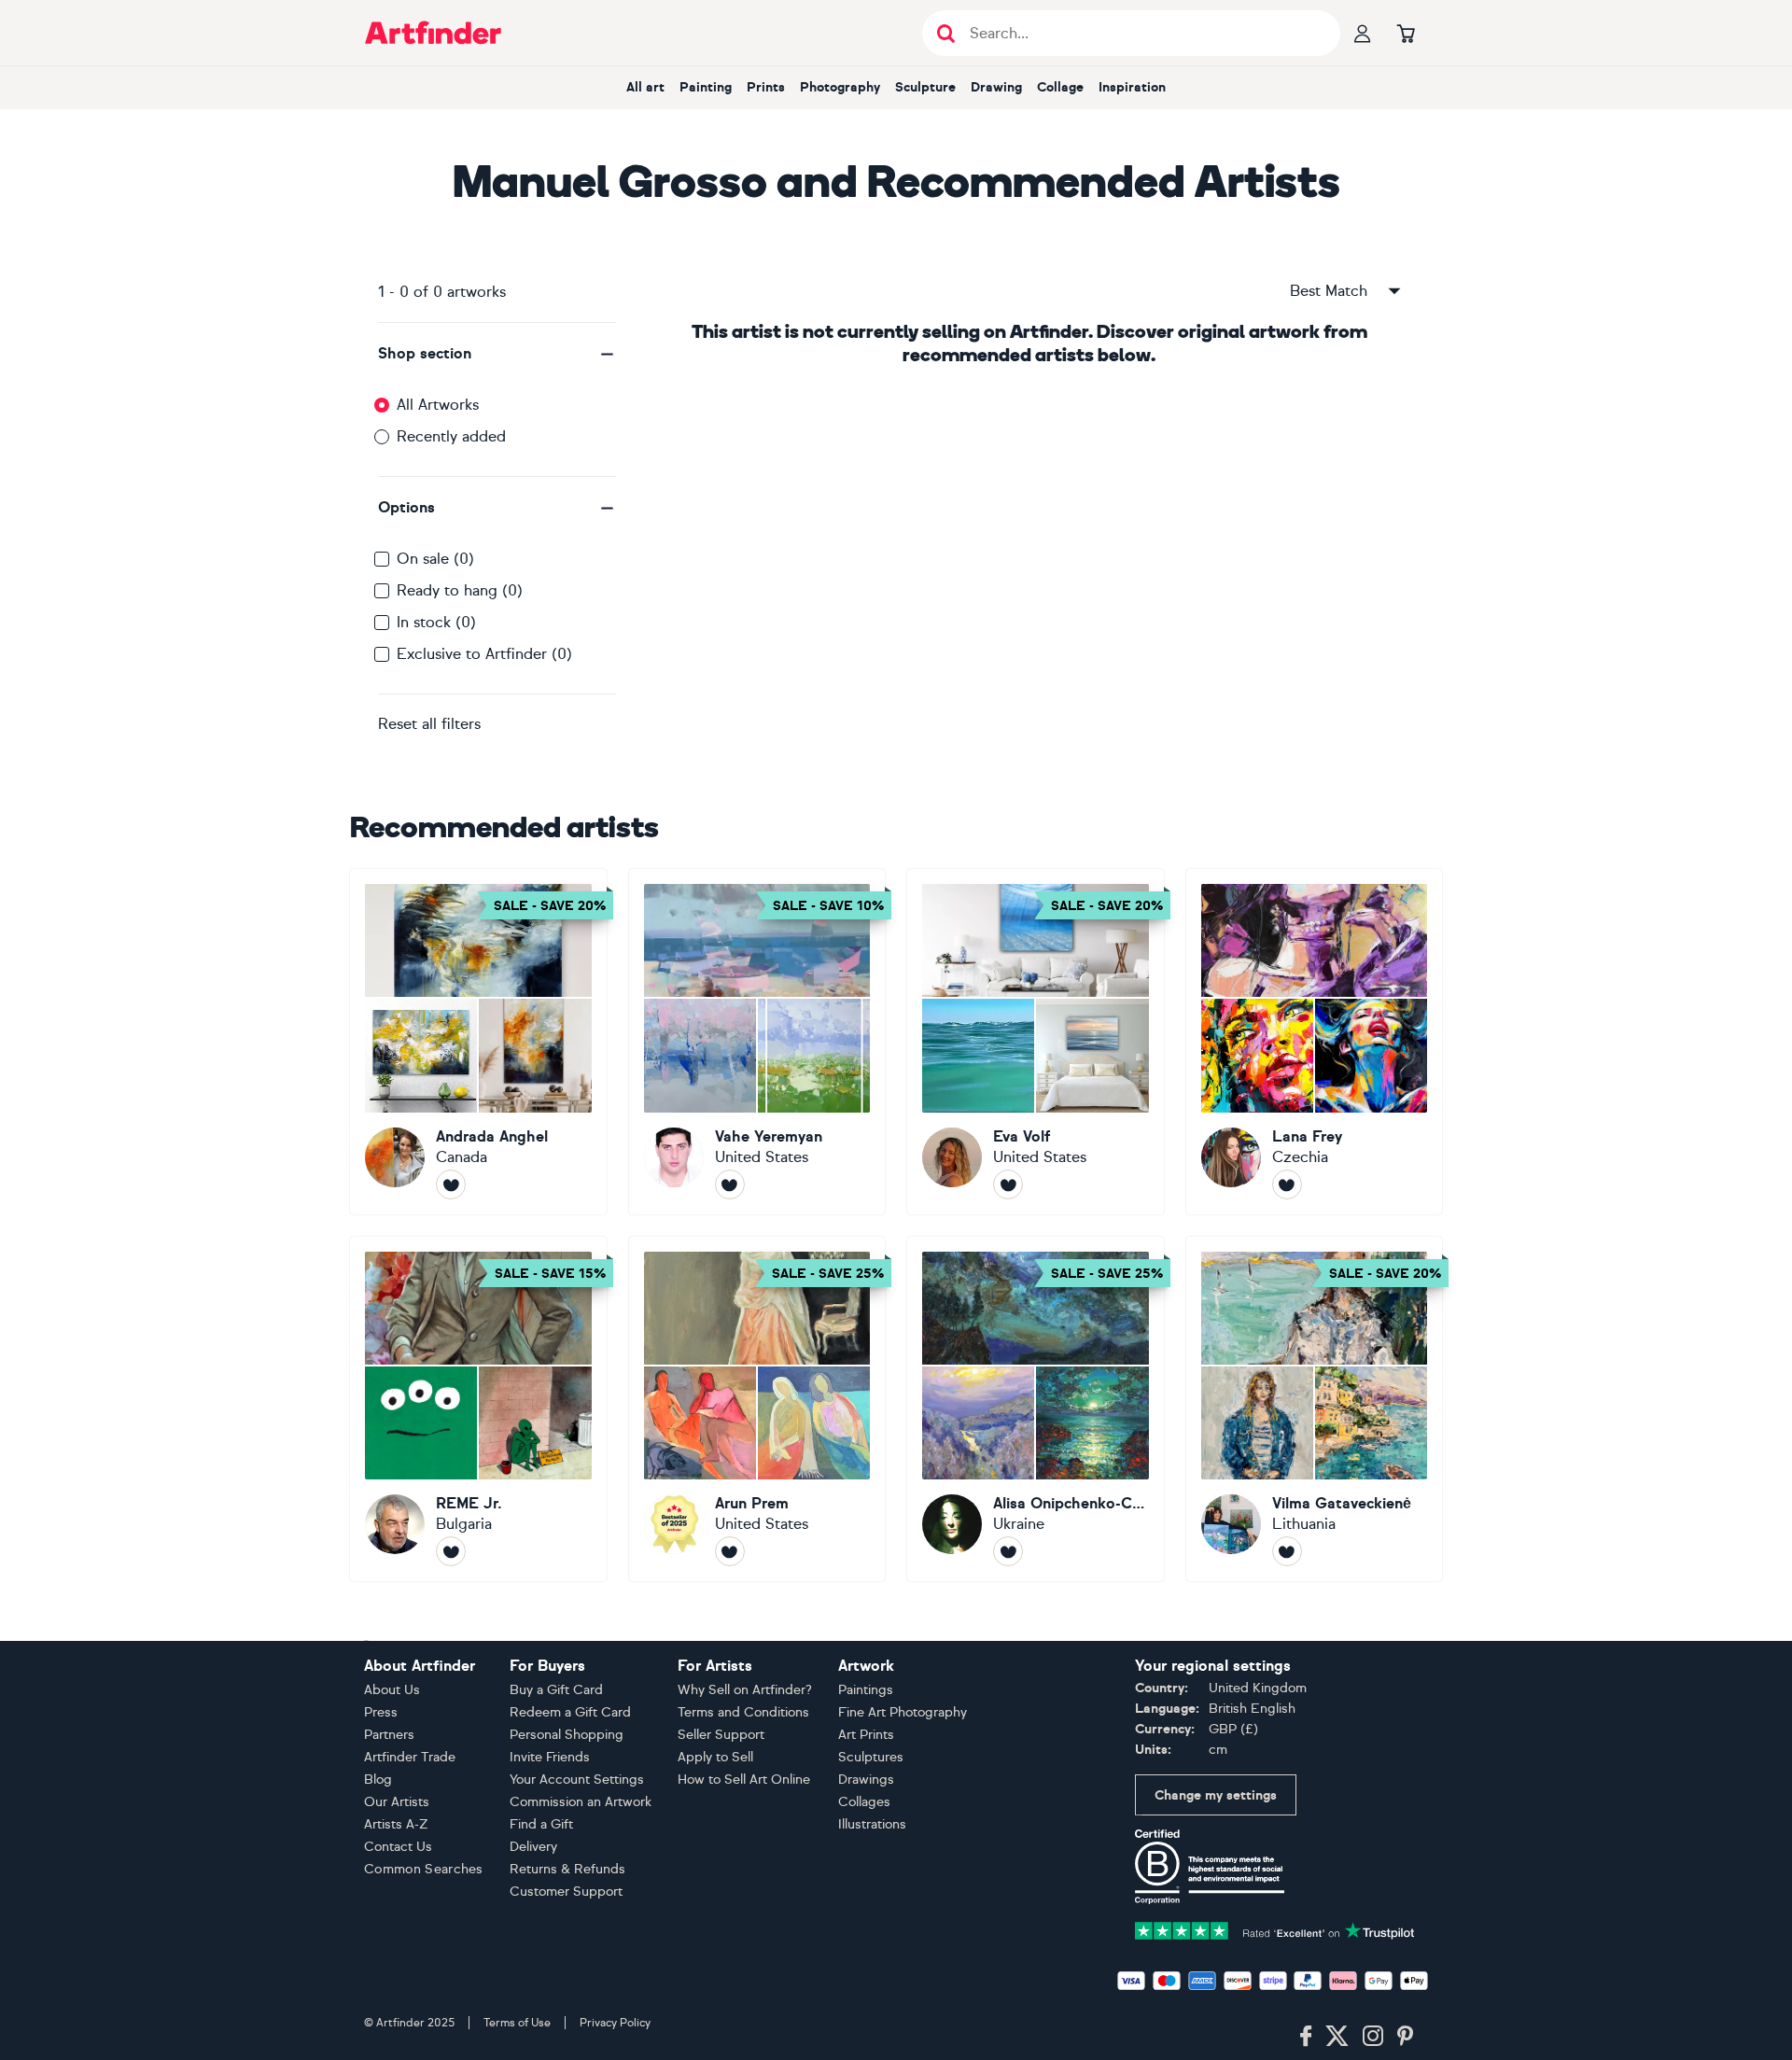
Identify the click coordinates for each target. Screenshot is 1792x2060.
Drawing (996, 87)
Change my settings (1216, 1795)
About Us (392, 1690)
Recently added (451, 436)
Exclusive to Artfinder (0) (484, 654)
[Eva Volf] (1036, 1042)
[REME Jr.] (478, 1409)
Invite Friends (550, 1757)
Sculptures (871, 1757)
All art (645, 87)
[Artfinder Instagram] (1373, 2037)
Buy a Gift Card (556, 1690)
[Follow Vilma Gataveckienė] (1287, 1551)
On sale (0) (435, 559)
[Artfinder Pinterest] (1406, 2037)
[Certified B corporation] (1210, 1865)
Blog (378, 1780)
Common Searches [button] (424, 1869)
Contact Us (398, 1847)
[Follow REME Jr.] (451, 1551)
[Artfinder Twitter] (1337, 2037)
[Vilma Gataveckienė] (1315, 1409)
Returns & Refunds (567, 1869)
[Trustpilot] (1275, 1929)
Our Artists (397, 1802)
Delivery (533, 1847)
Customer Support (566, 1892)
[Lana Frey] (1315, 1042)
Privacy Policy (615, 2023)
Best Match (1329, 291)
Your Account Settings (577, 1780)
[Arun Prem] (757, 1409)
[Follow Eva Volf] (1008, 1184)
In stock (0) (436, 622)
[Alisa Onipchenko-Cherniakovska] (1036, 1409)
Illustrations (872, 1824)
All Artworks (438, 405)
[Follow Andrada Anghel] (451, 1184)
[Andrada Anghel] (478, 1042)
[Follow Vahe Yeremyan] (730, 1184)
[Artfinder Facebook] (1306, 2037)
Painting (706, 87)
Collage (1060, 87)
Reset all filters (429, 724)
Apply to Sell (715, 1757)
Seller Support (721, 1735)
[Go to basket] (1406, 33)
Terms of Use (517, 2023)
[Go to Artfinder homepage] (433, 33)
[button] (497, 354)
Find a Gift (541, 1824)
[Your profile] (1363, 33)
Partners (389, 1735)
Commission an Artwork (581, 1802)
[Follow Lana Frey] (1287, 1184)
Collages (864, 1802)
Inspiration (1132, 87)
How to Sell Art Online (744, 1780)
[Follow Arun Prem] (730, 1551)
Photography (840, 87)
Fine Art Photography (903, 1712)
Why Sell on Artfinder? (745, 1690)
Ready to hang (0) (460, 590)
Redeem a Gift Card (570, 1712)
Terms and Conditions (743, 1712)
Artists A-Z (396, 1824)
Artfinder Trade (410, 1757)
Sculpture (925, 87)
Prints (766, 87)
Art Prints (866, 1735)
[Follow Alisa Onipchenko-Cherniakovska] (1008, 1551)
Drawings (866, 1780)
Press (381, 1712)
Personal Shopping (567, 1735)
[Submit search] (946, 33)
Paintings (866, 1690)
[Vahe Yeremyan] (757, 1042)
